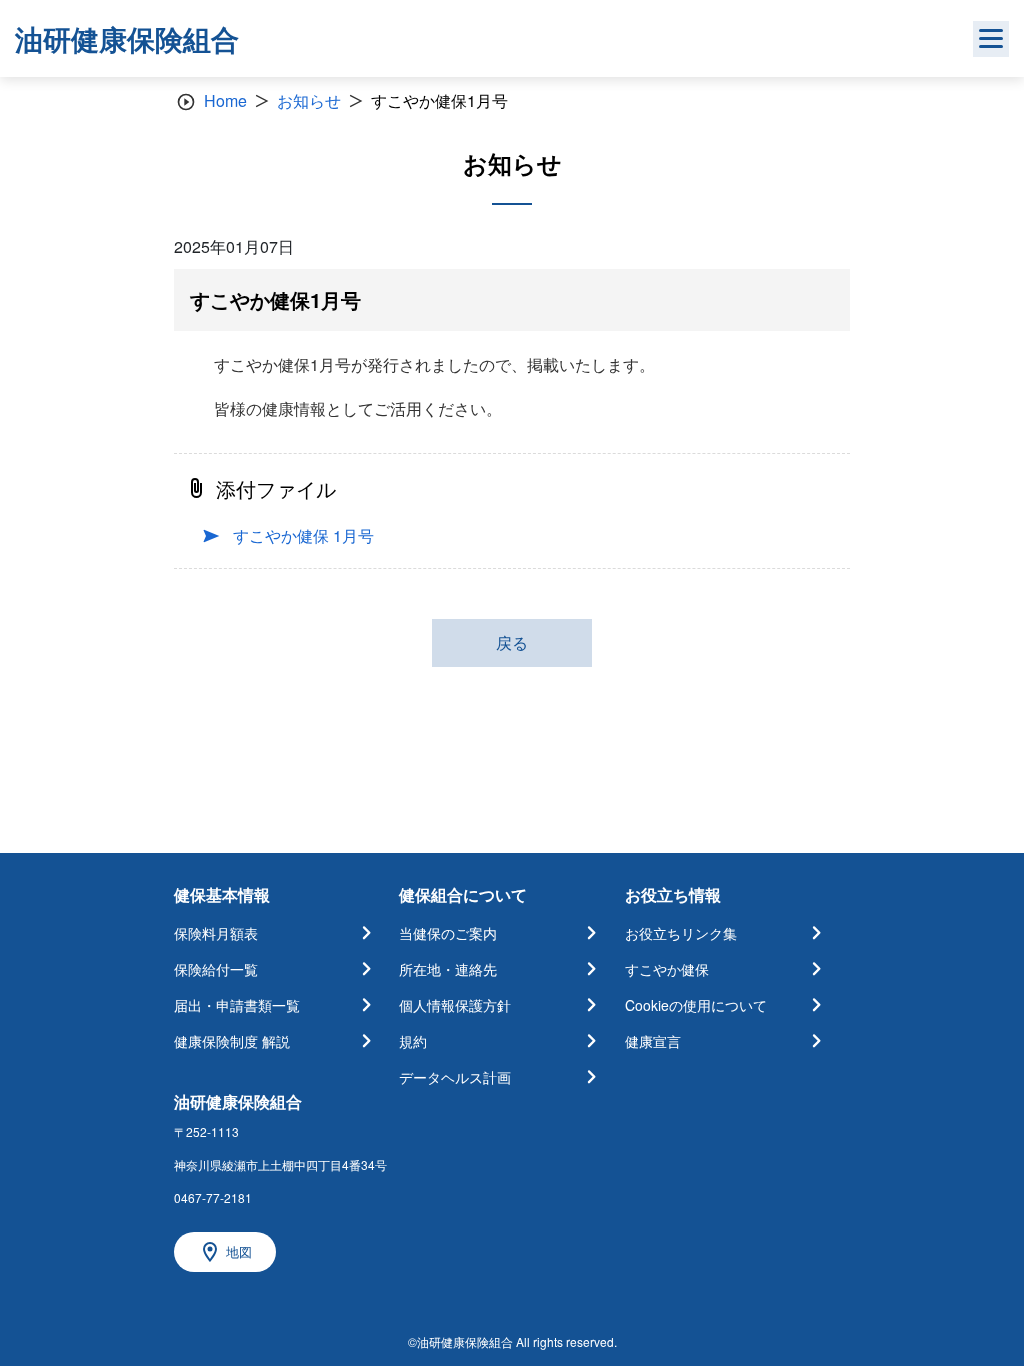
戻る (512, 642)
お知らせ (309, 100)
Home (225, 100)
